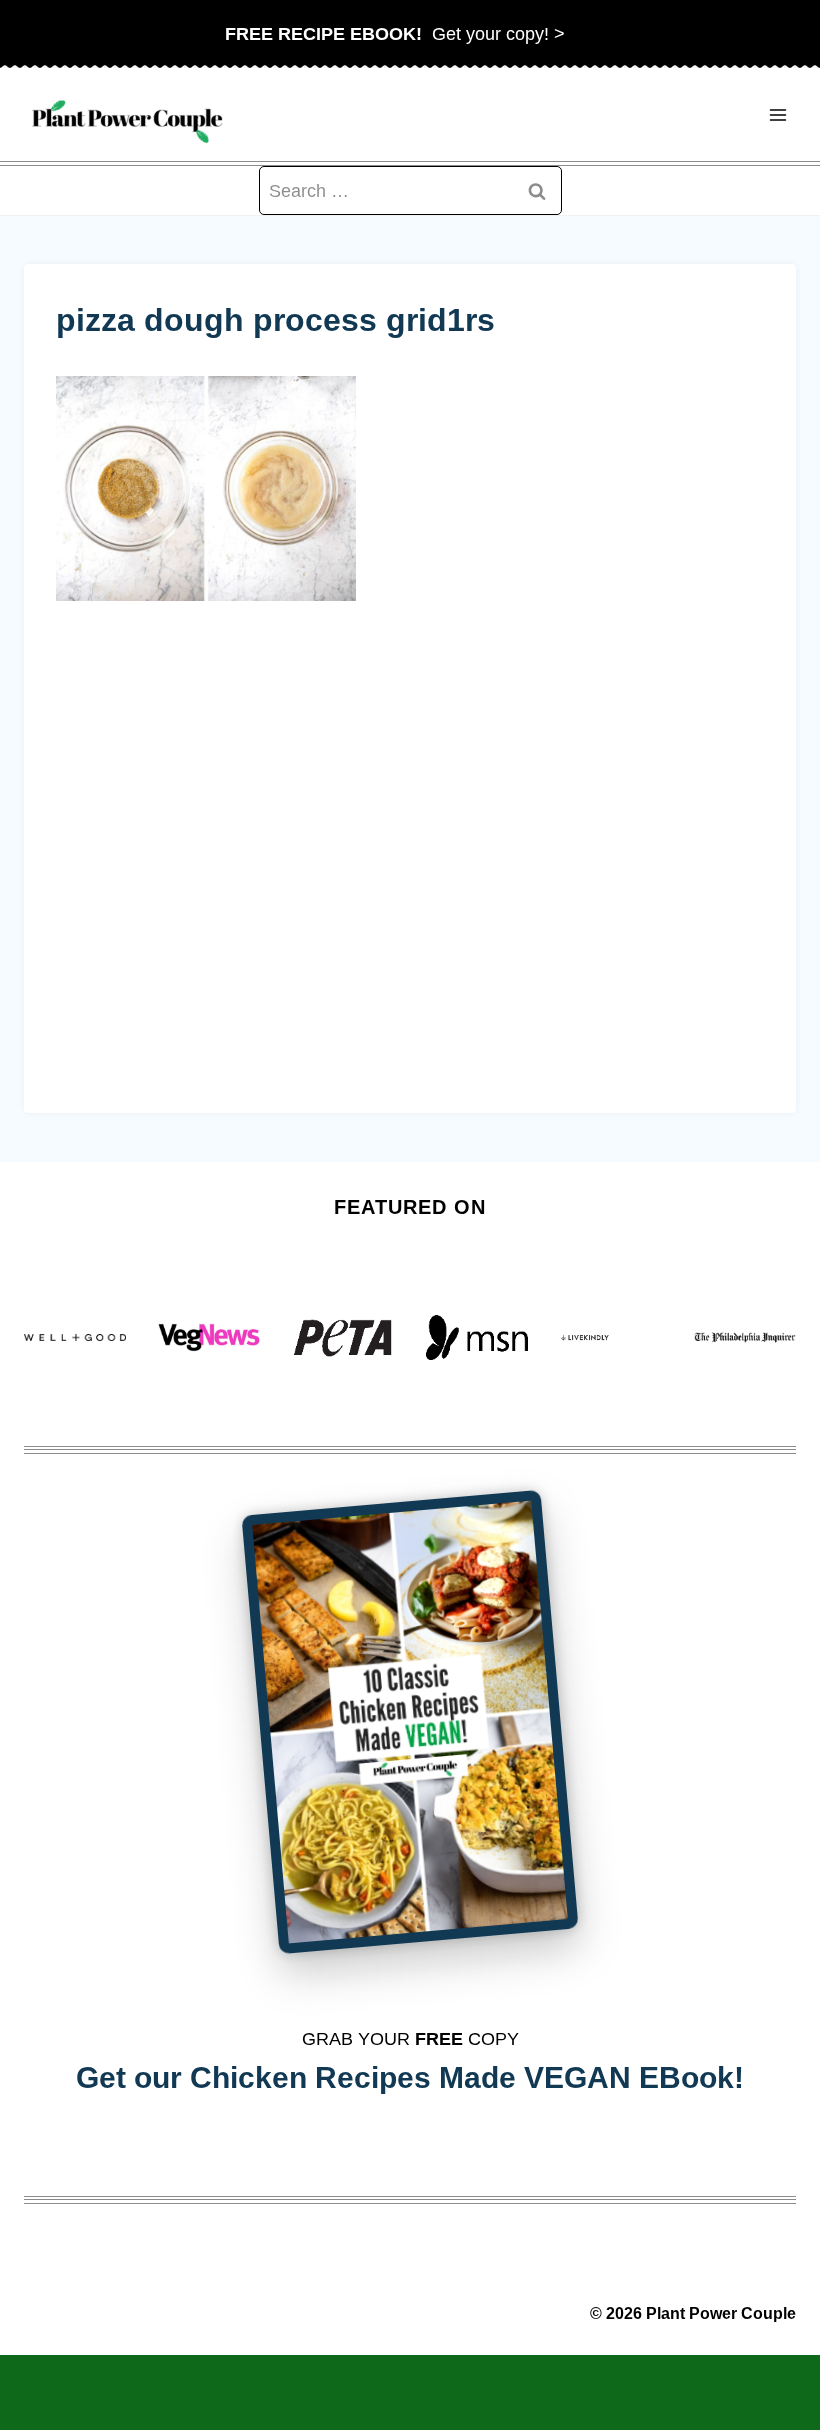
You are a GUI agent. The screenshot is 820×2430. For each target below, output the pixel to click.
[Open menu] (777, 114)
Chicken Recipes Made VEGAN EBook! (467, 2077)
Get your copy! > (395, 34)
